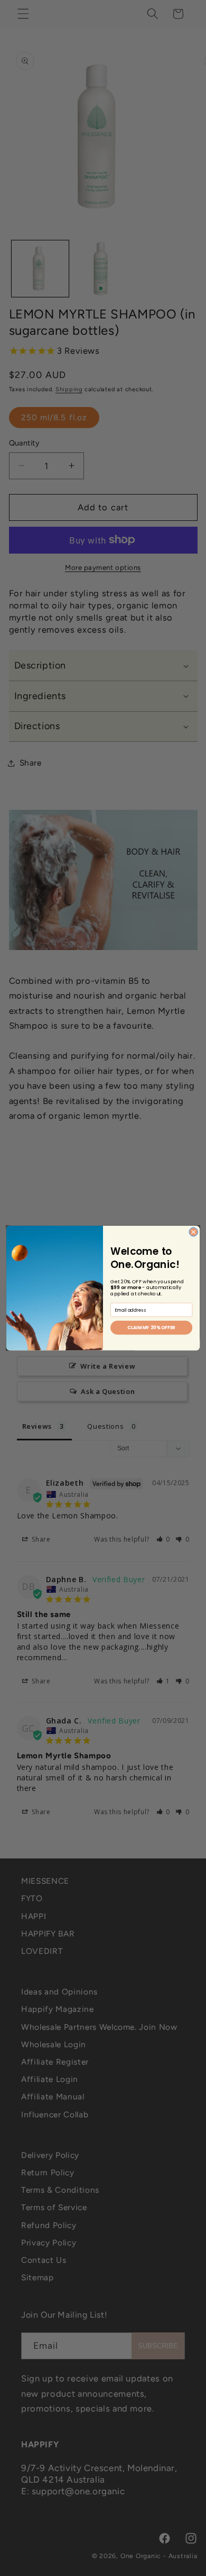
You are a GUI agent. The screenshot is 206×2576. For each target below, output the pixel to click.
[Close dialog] (193, 1232)
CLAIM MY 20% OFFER (151, 1328)
